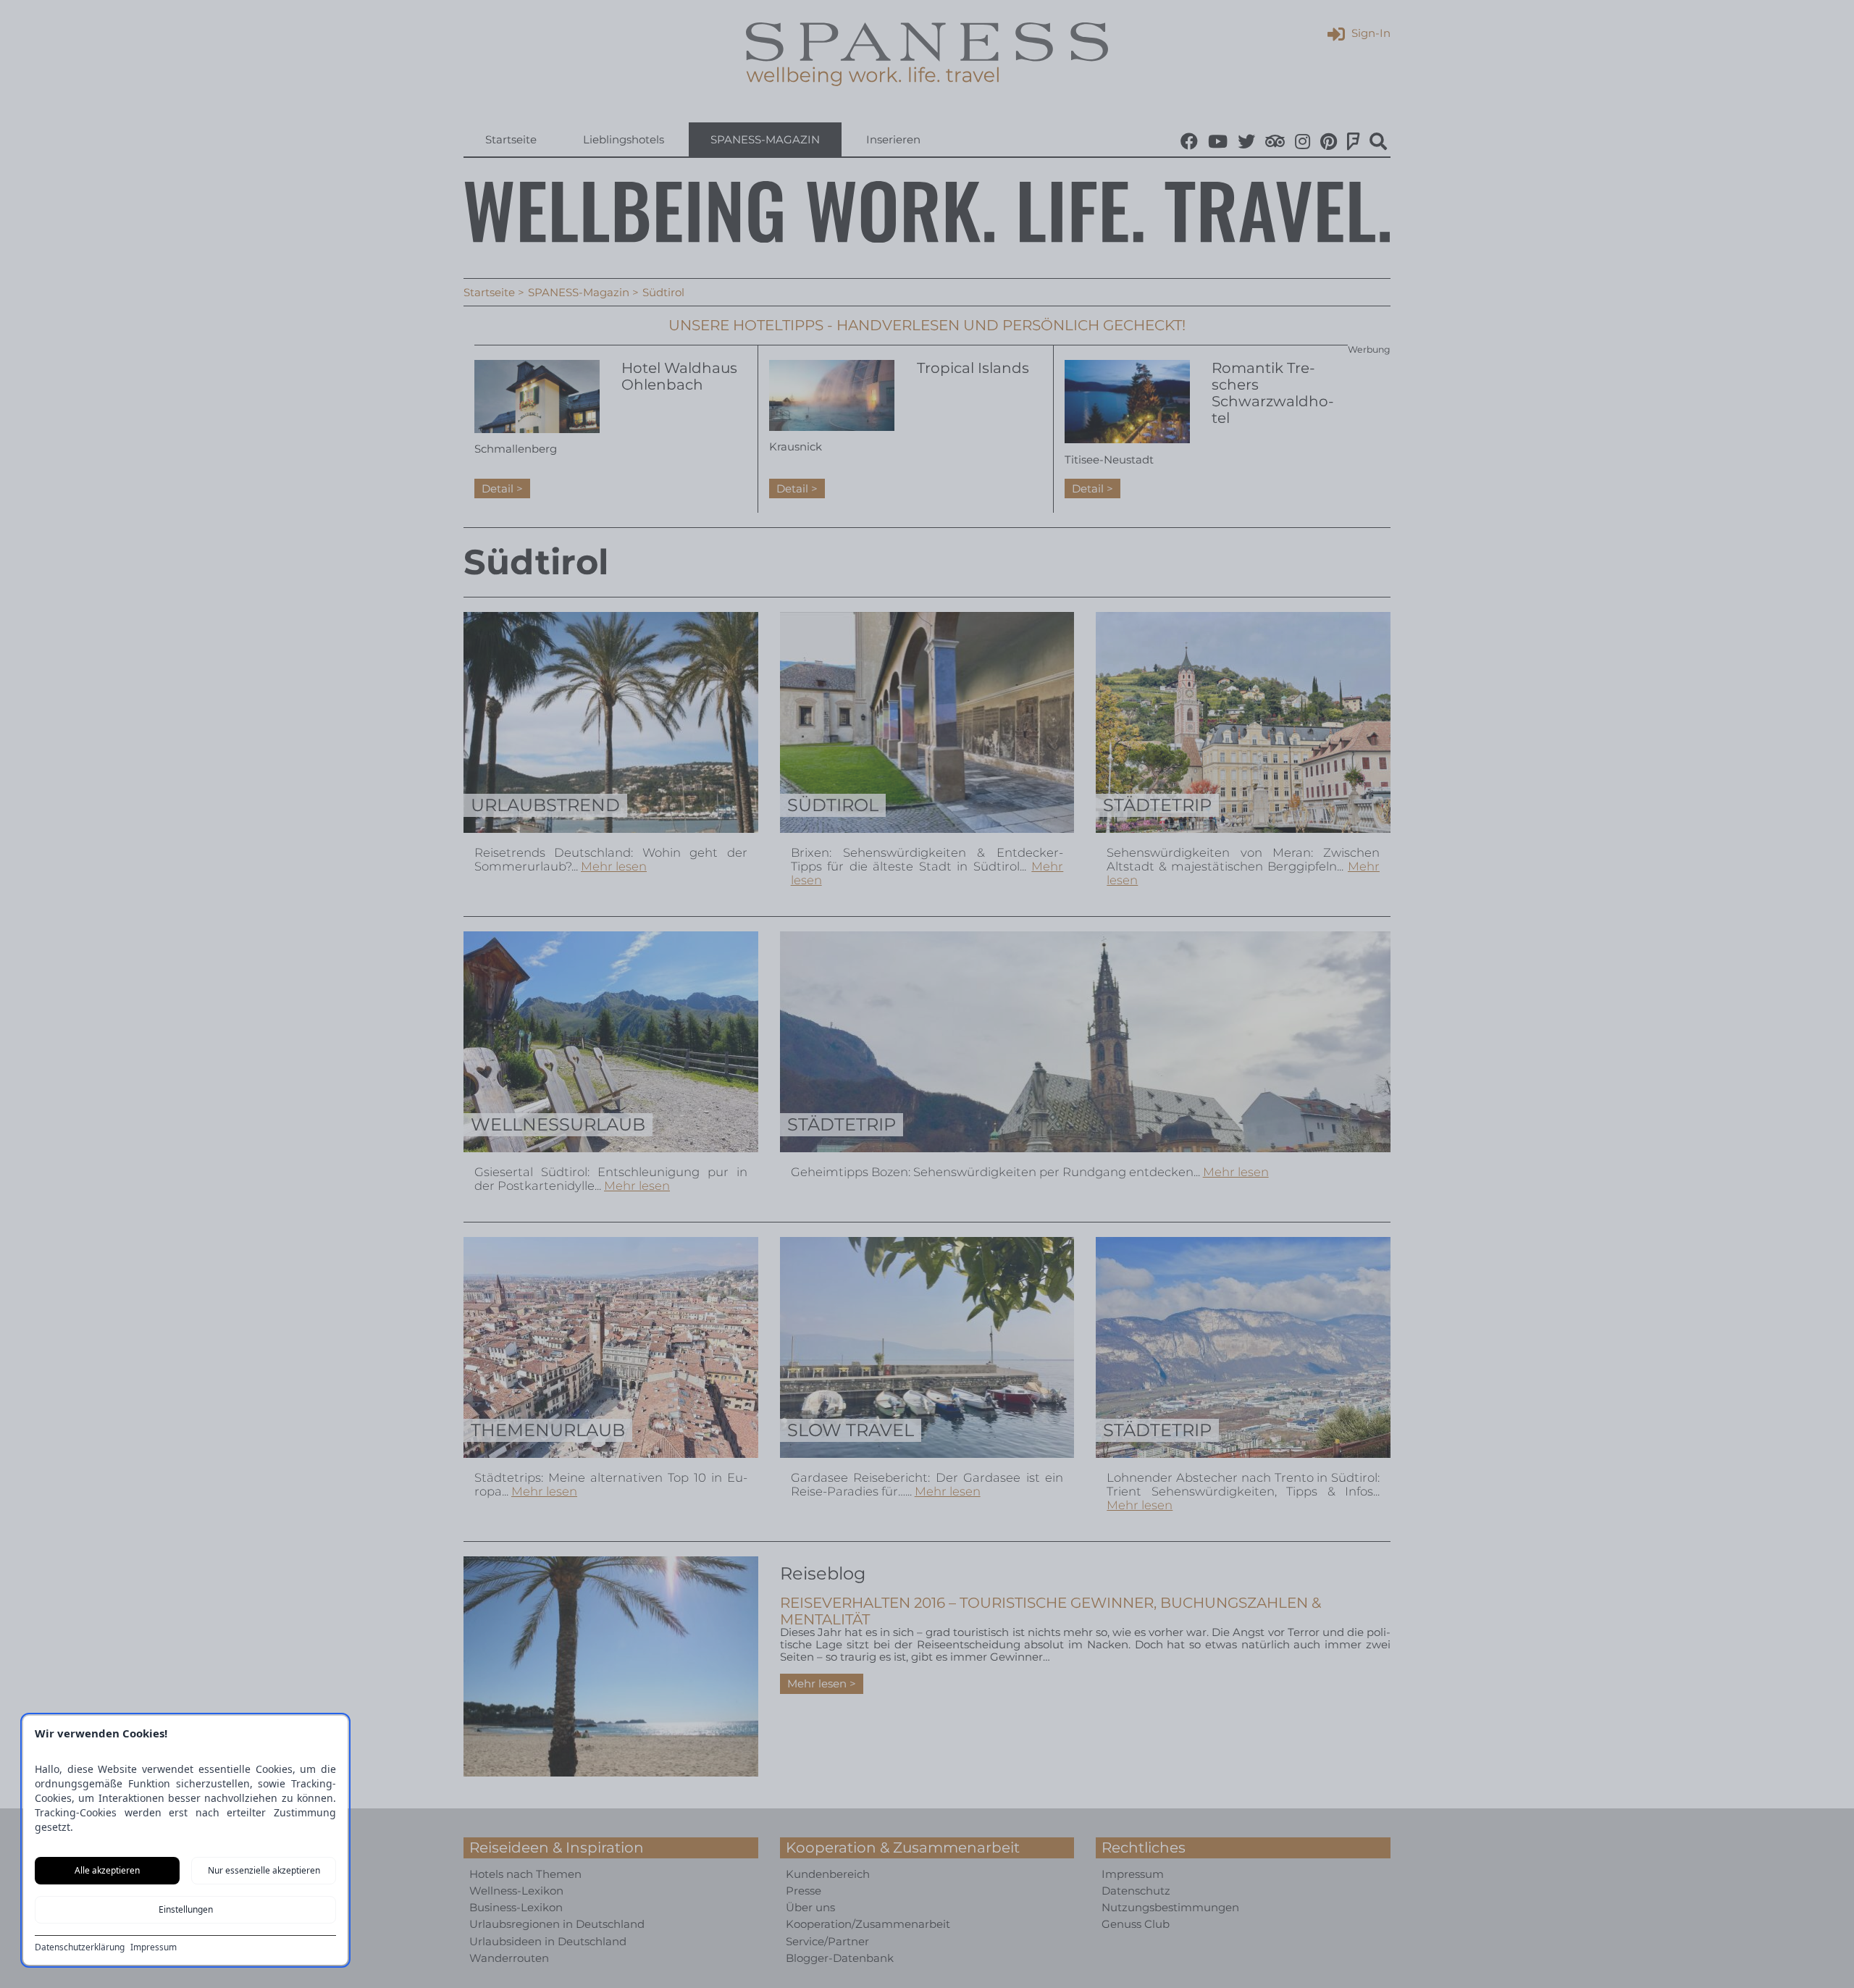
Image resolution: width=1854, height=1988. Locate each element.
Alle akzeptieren (107, 1870)
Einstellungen (186, 1909)
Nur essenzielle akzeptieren (264, 1870)
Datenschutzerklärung (80, 1947)
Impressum (154, 1947)
